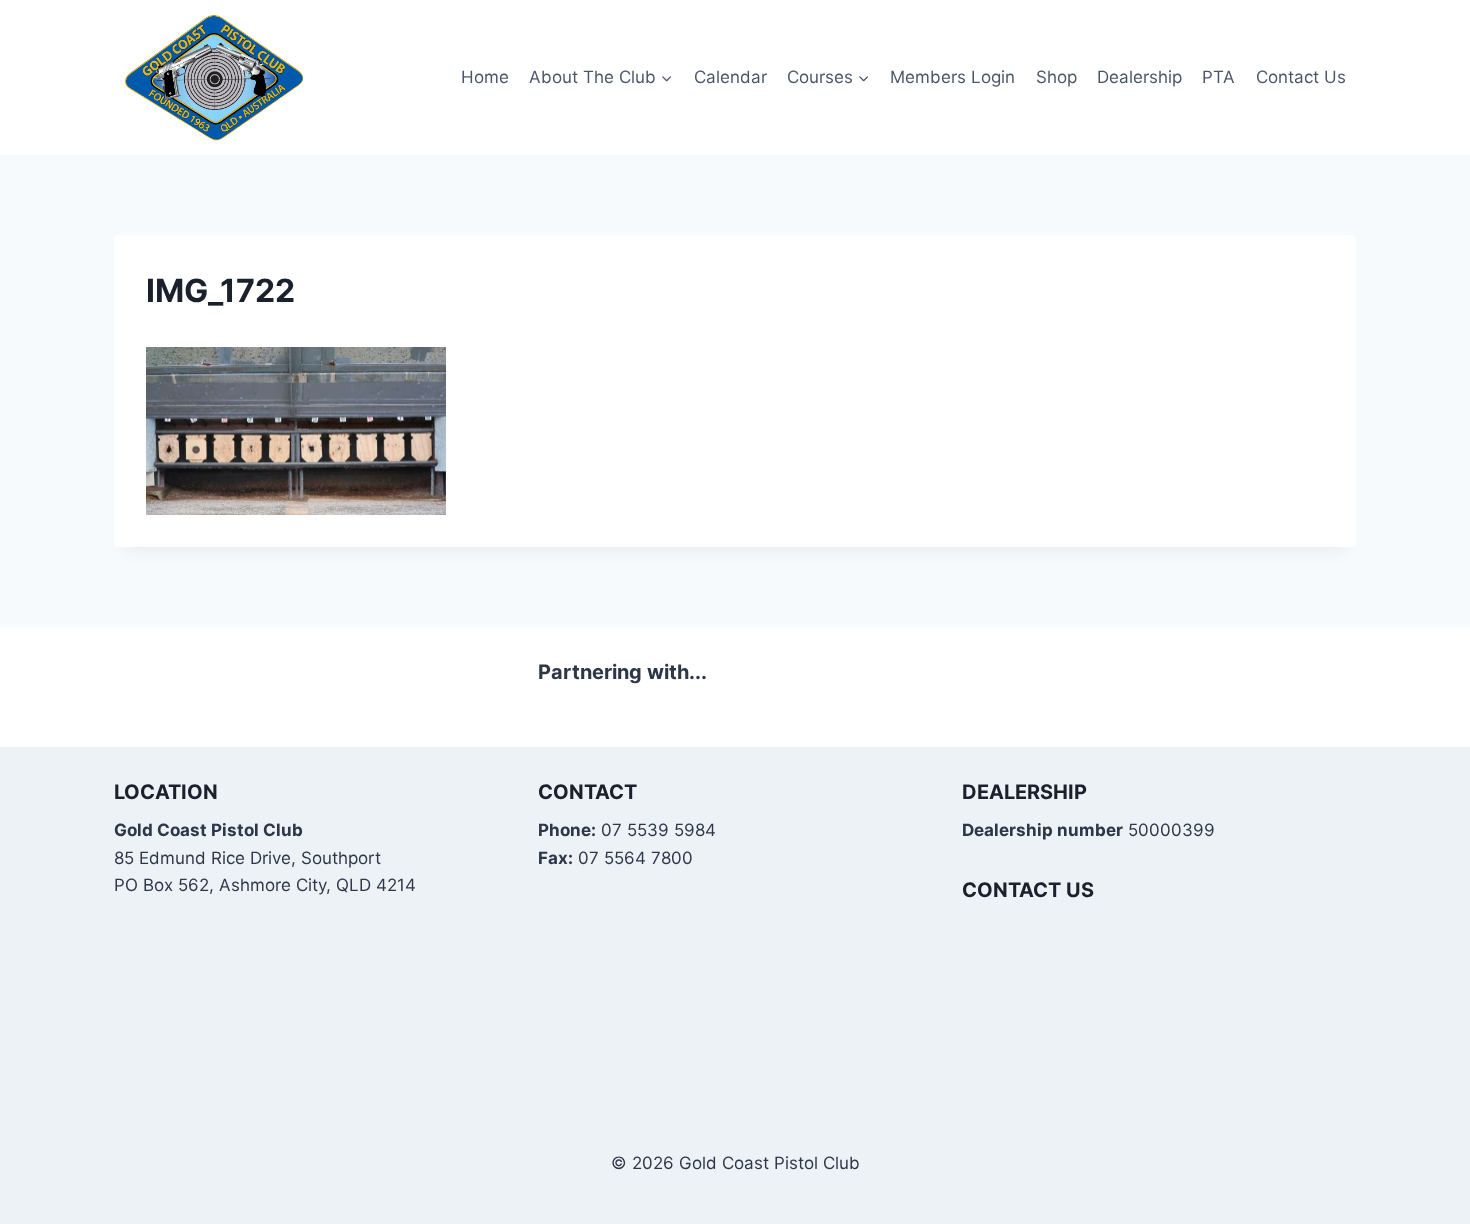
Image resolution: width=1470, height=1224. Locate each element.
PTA (1218, 77)
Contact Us (1301, 77)
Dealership (1139, 77)
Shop (1056, 77)
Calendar (730, 77)
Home (485, 77)
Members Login (952, 77)
